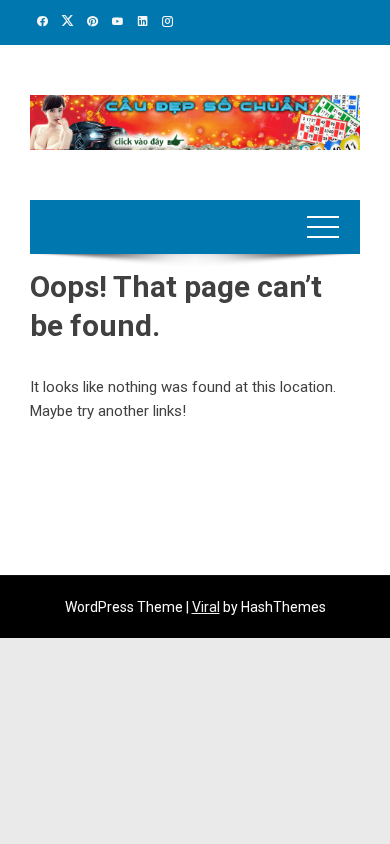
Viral (206, 607)
